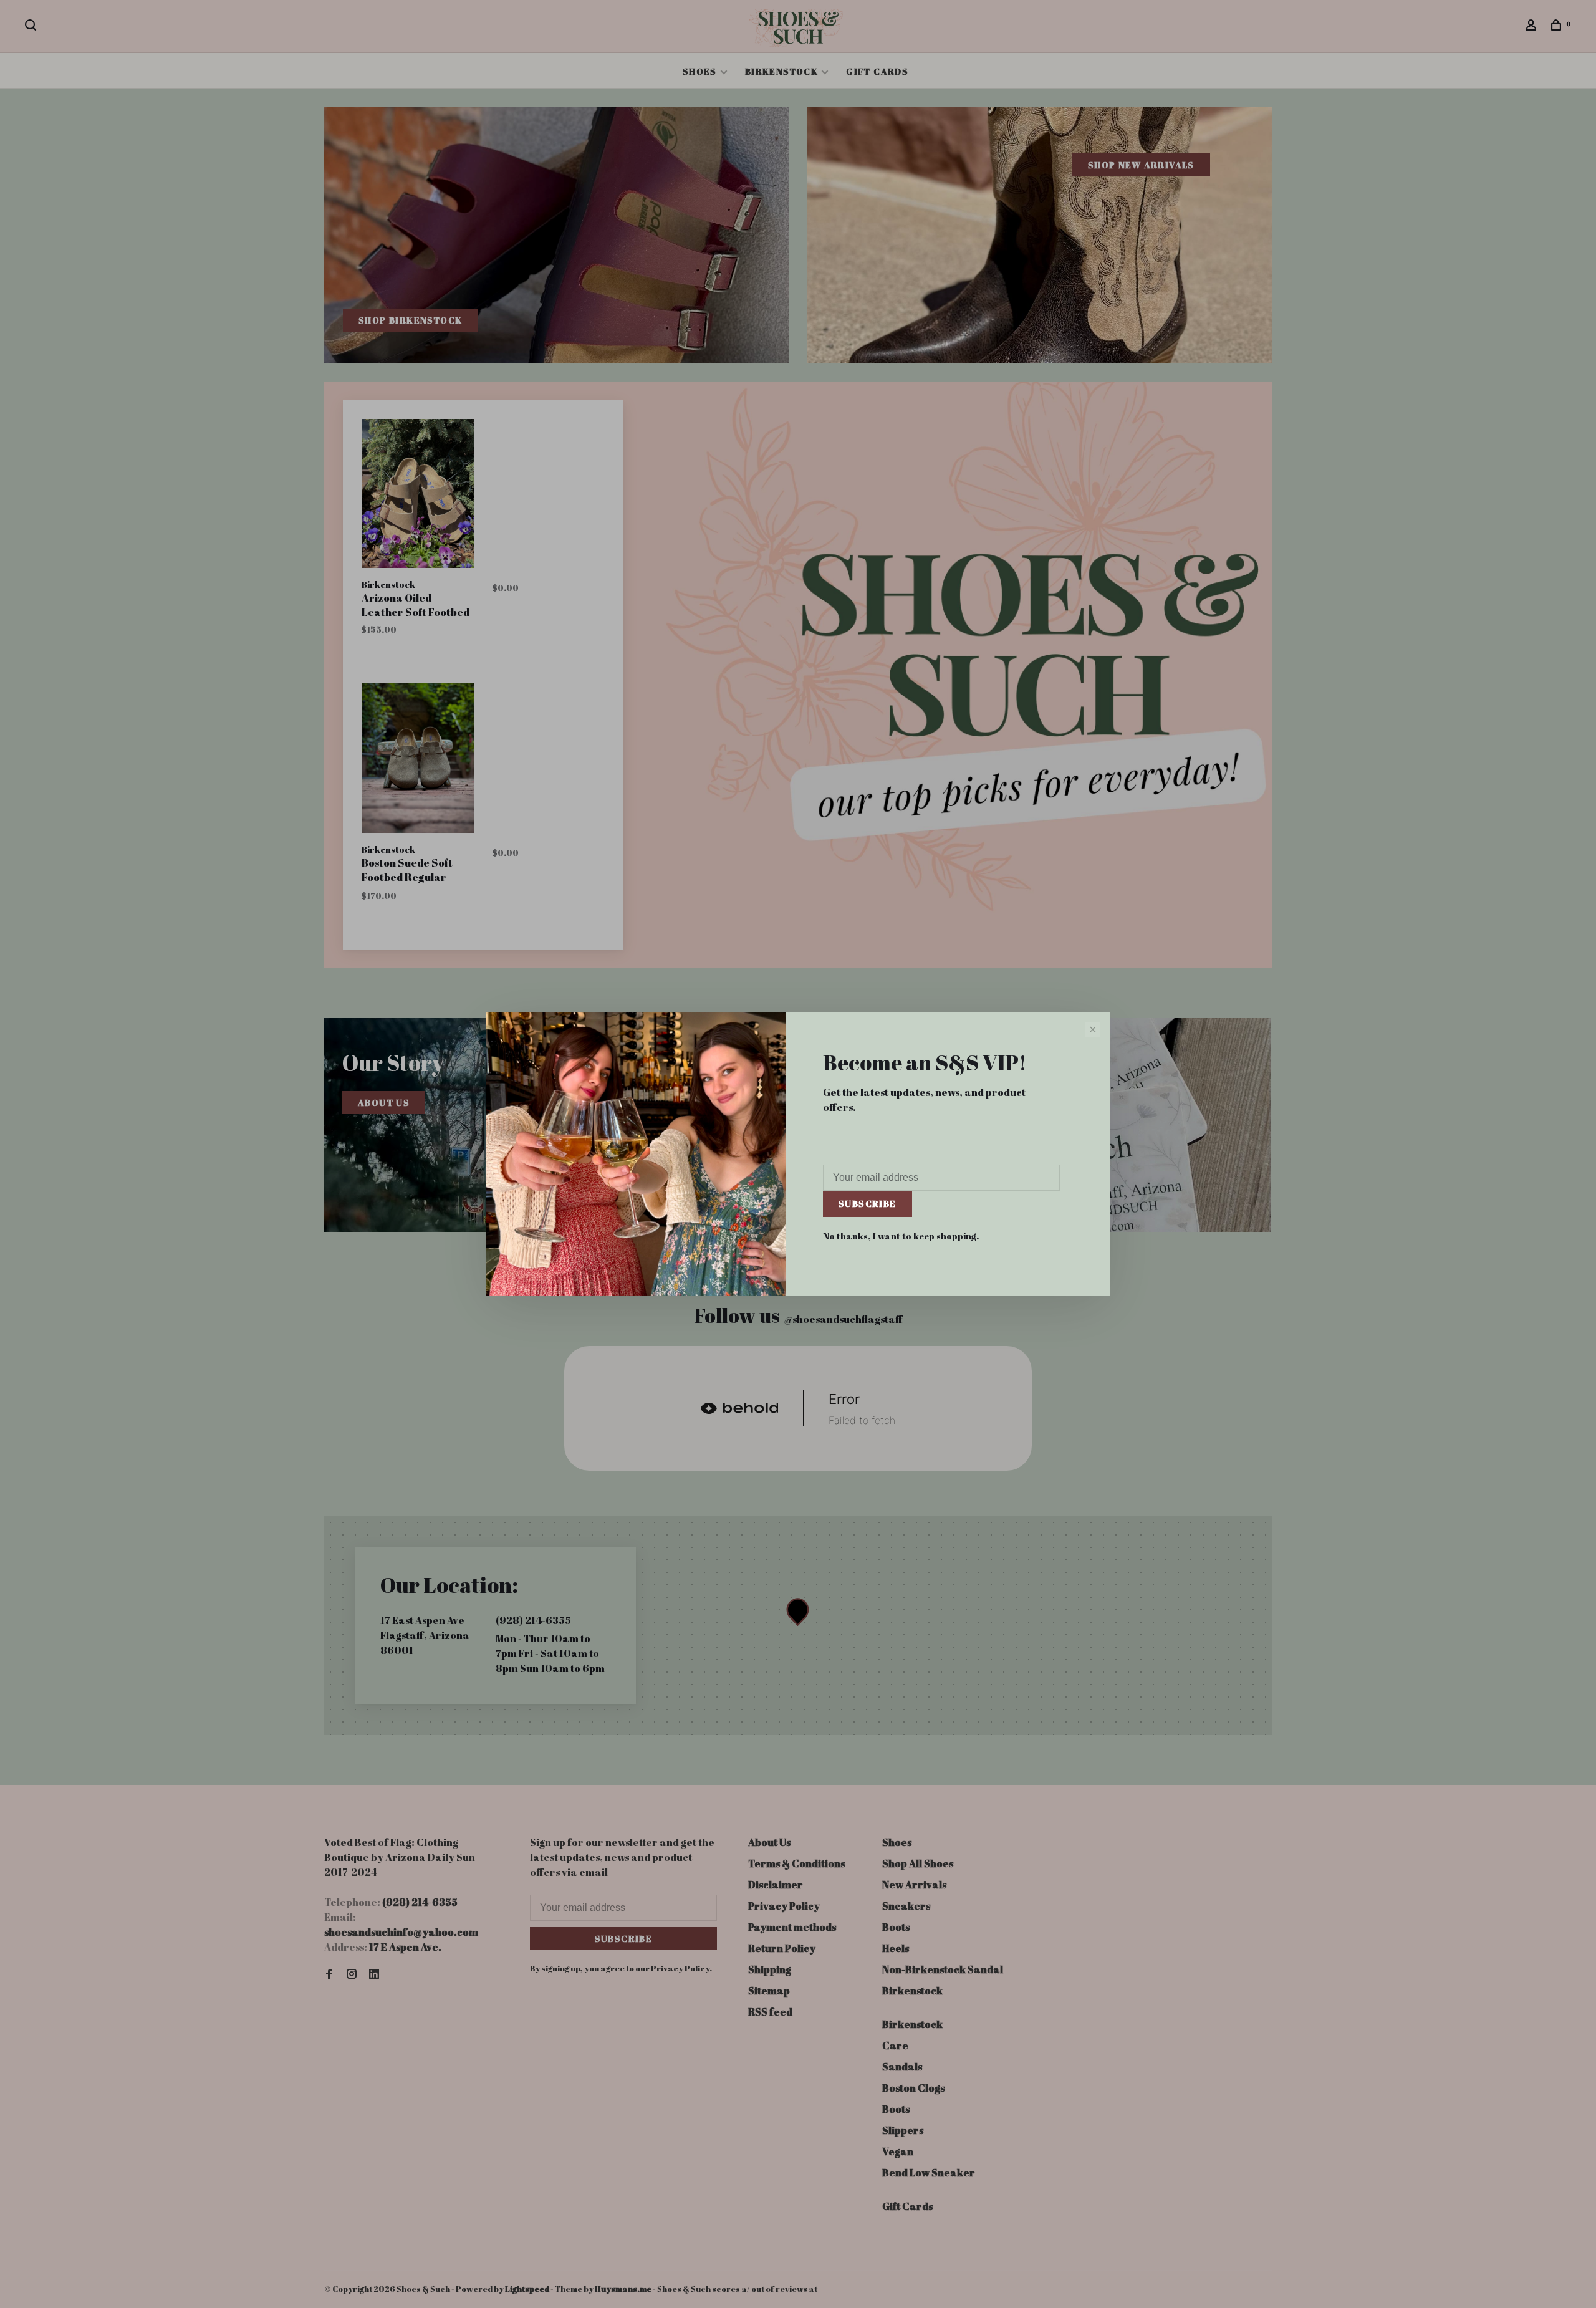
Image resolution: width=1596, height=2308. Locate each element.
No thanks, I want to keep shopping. (901, 1236)
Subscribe (868, 1204)
